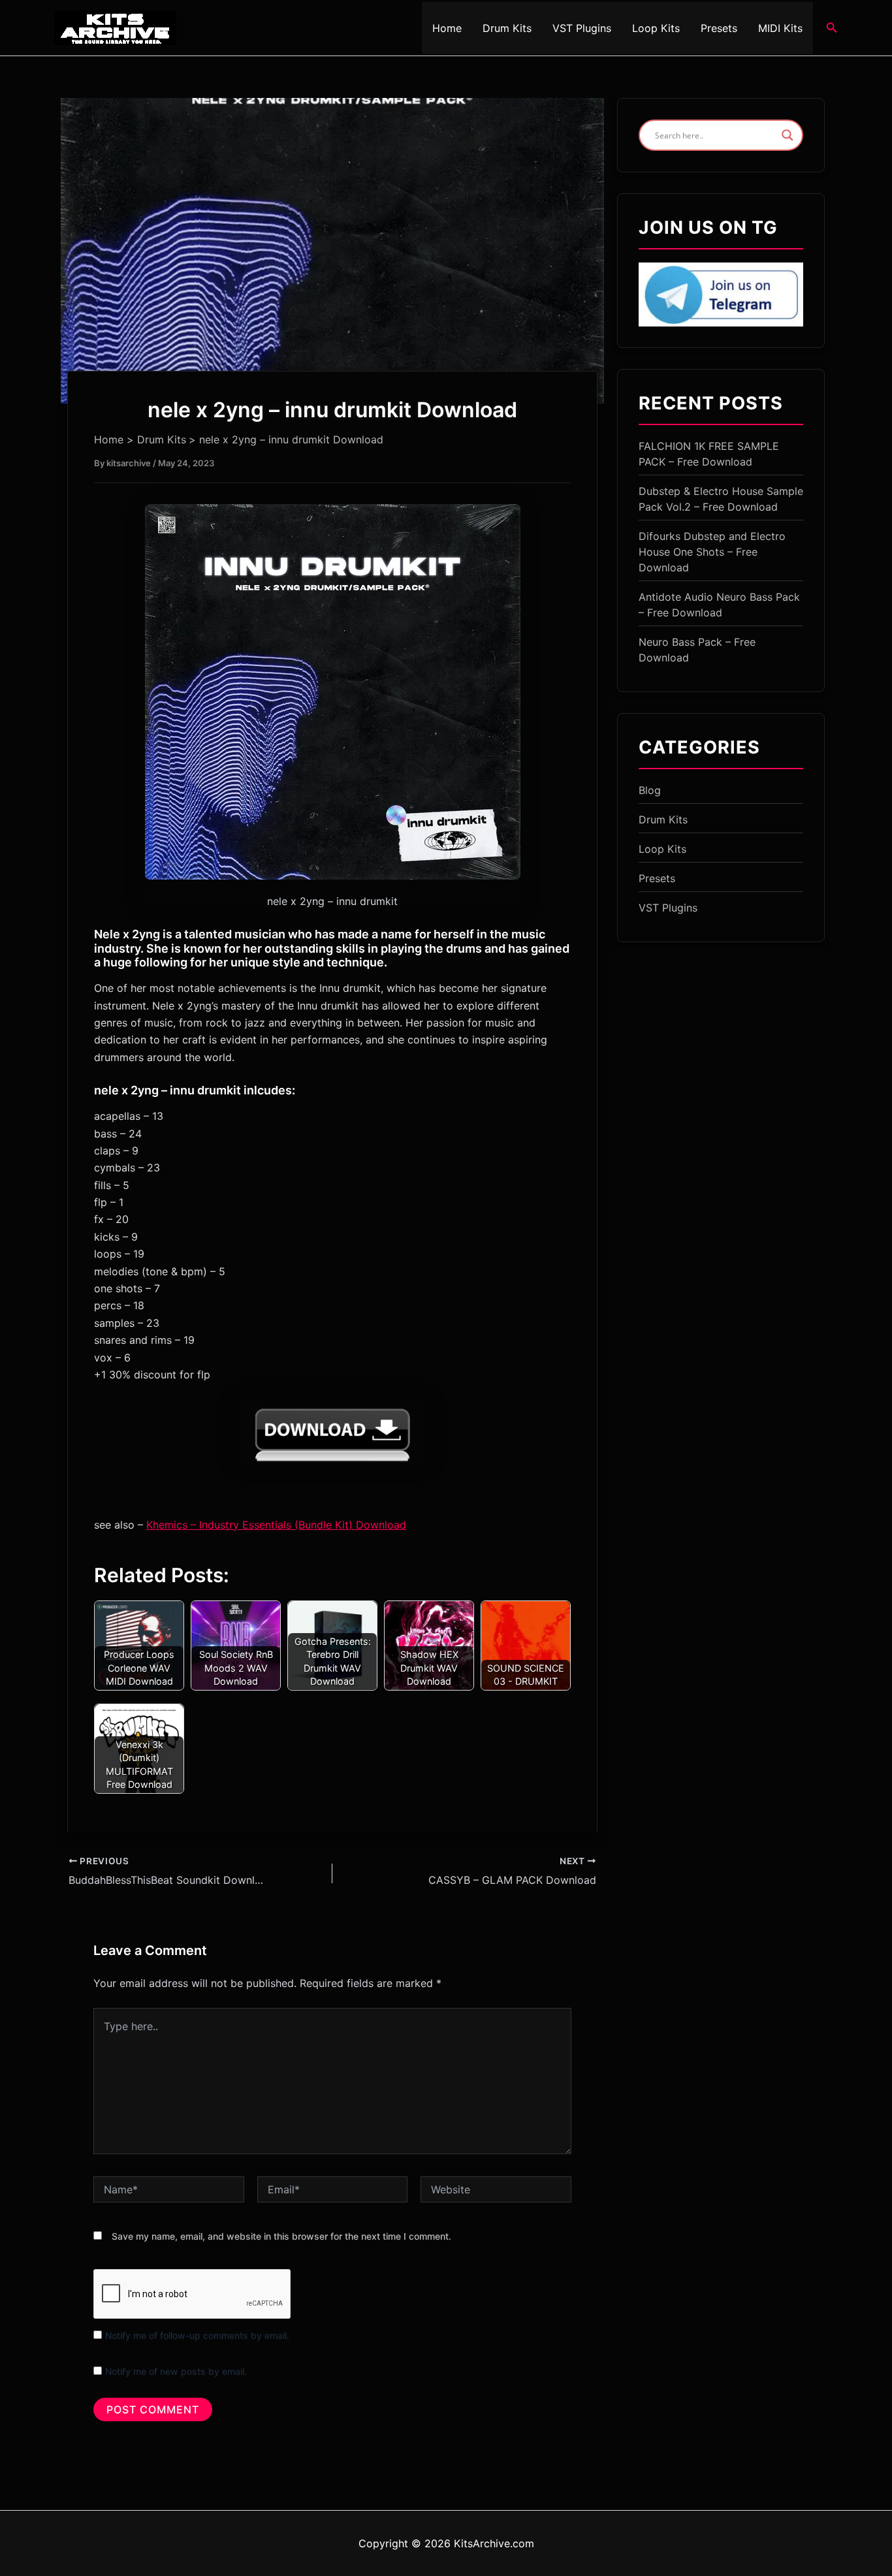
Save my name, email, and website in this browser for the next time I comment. (281, 2236)
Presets (719, 28)
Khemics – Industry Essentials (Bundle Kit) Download (276, 1525)
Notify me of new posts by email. (176, 2371)
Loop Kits (656, 28)
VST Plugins (582, 28)
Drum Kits (507, 28)
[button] (832, 28)
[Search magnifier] (788, 135)
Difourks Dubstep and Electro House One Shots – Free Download (712, 552)
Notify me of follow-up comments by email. (197, 2335)
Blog (650, 790)
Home (447, 28)
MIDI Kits (780, 28)
